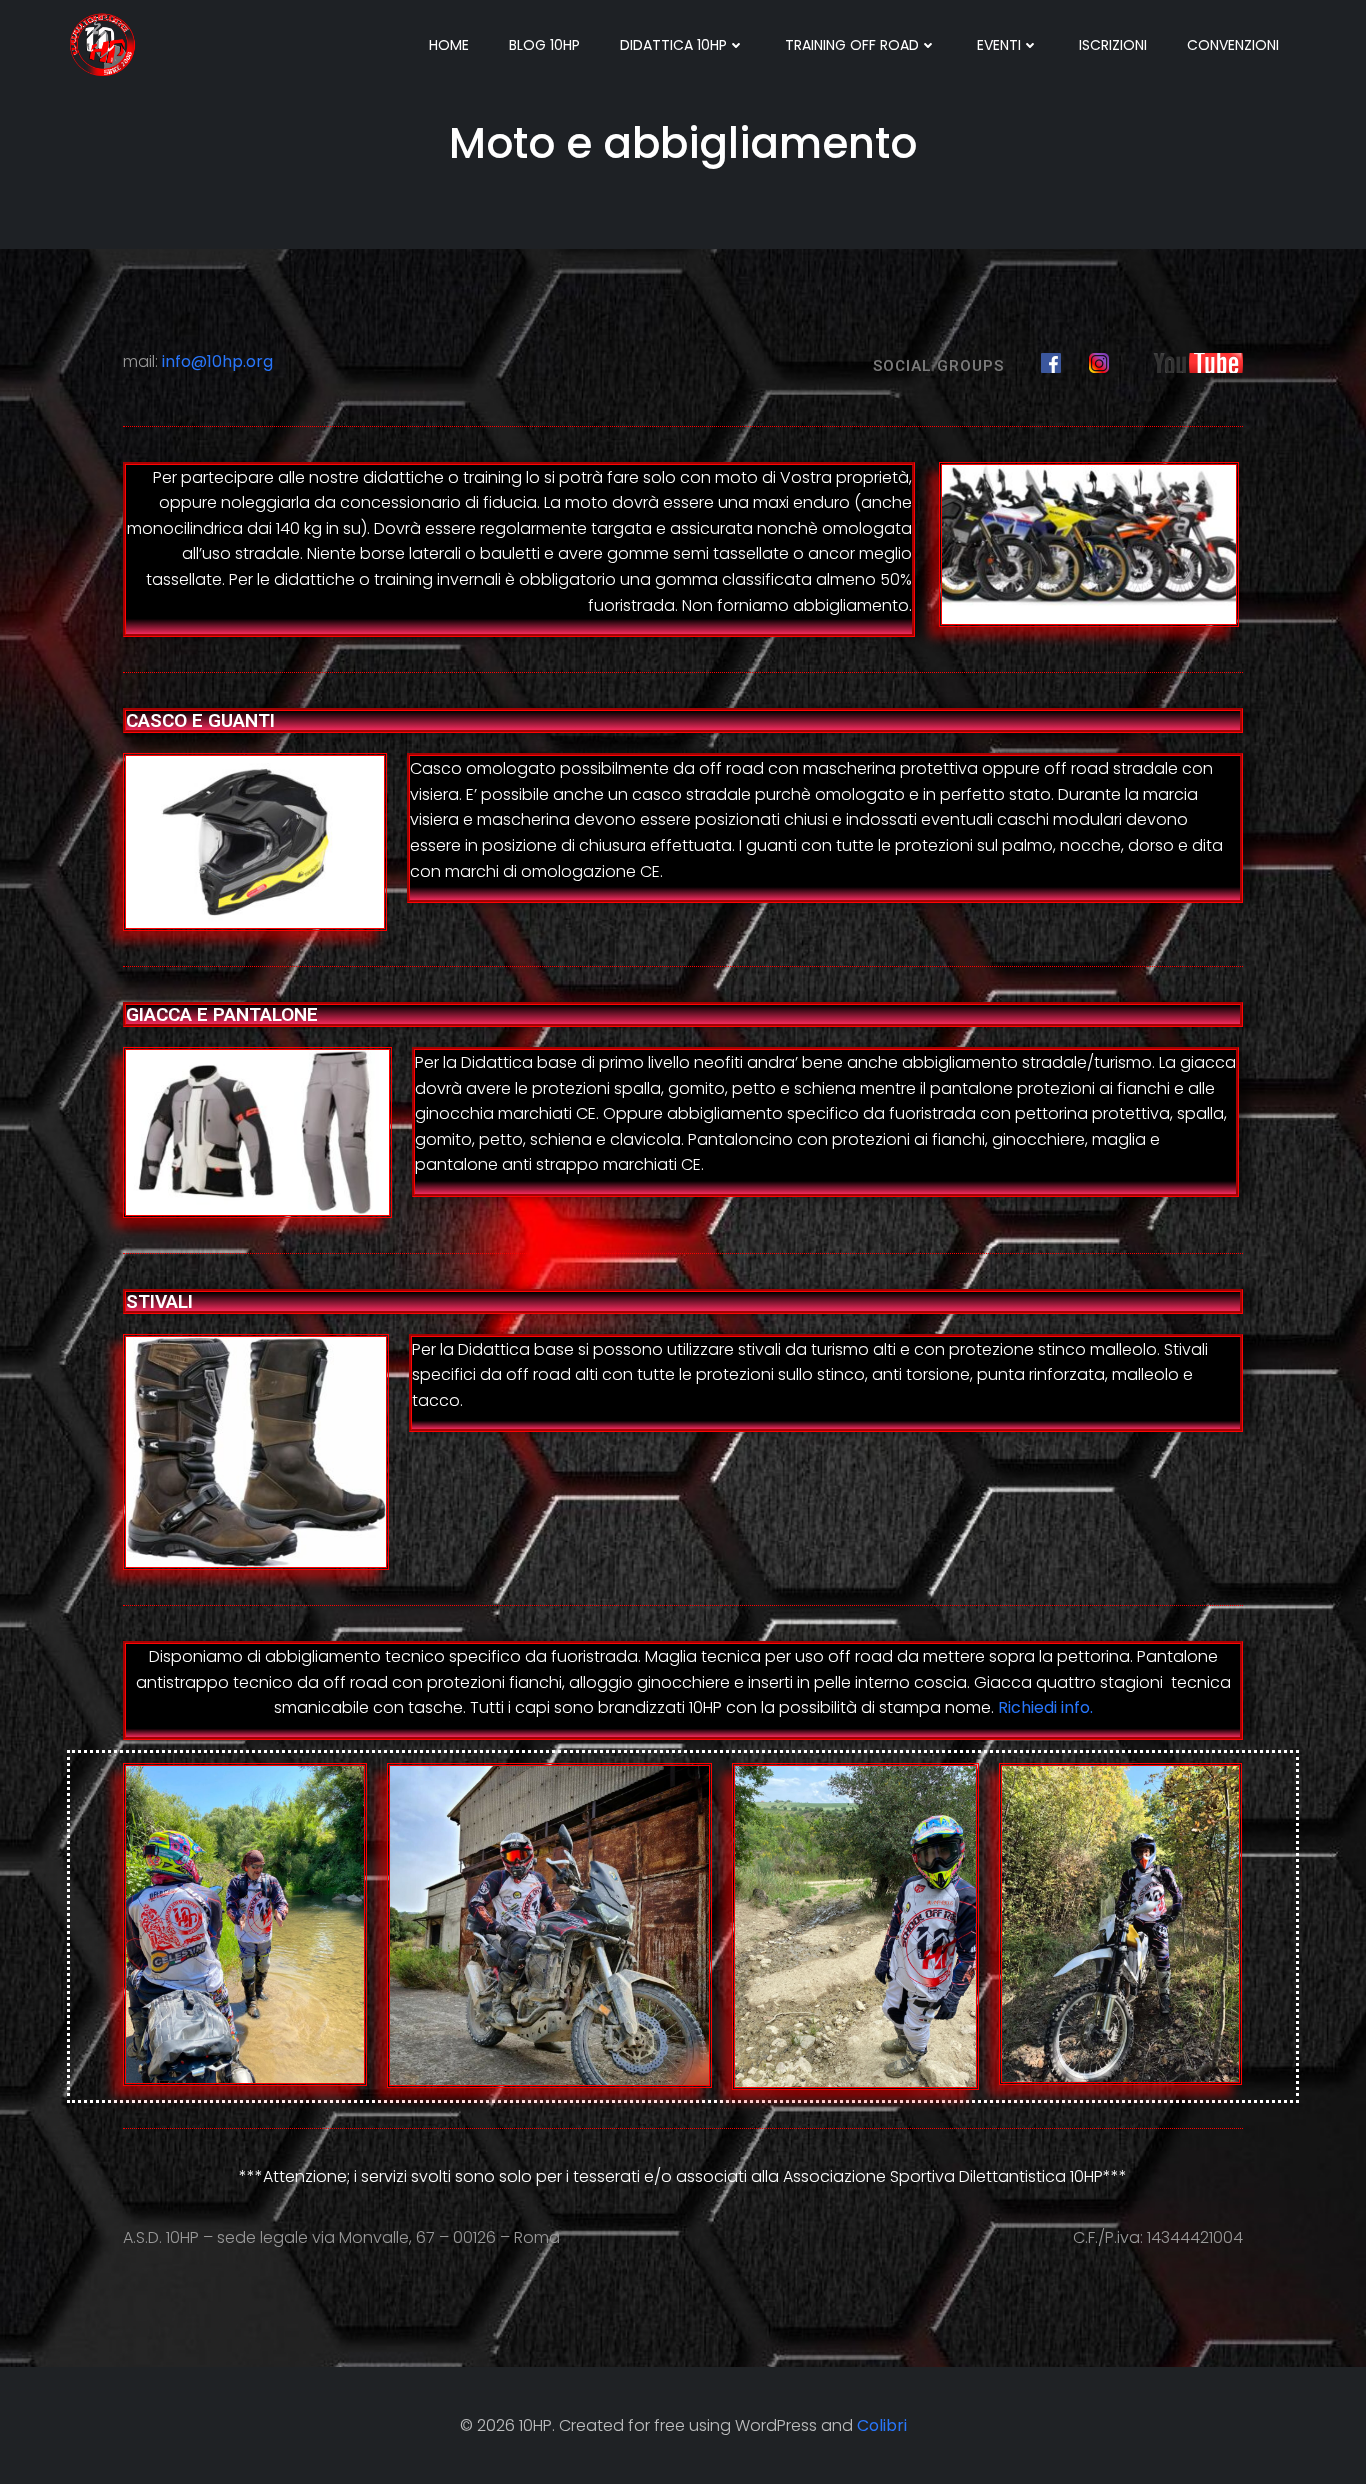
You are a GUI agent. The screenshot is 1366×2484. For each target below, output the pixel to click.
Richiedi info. (1045, 1707)
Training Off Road (852, 45)
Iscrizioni (1113, 45)
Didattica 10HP (673, 45)
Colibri (882, 2425)
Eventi (999, 45)
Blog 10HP (544, 45)
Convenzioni (1233, 45)
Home (449, 45)
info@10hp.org (217, 361)
